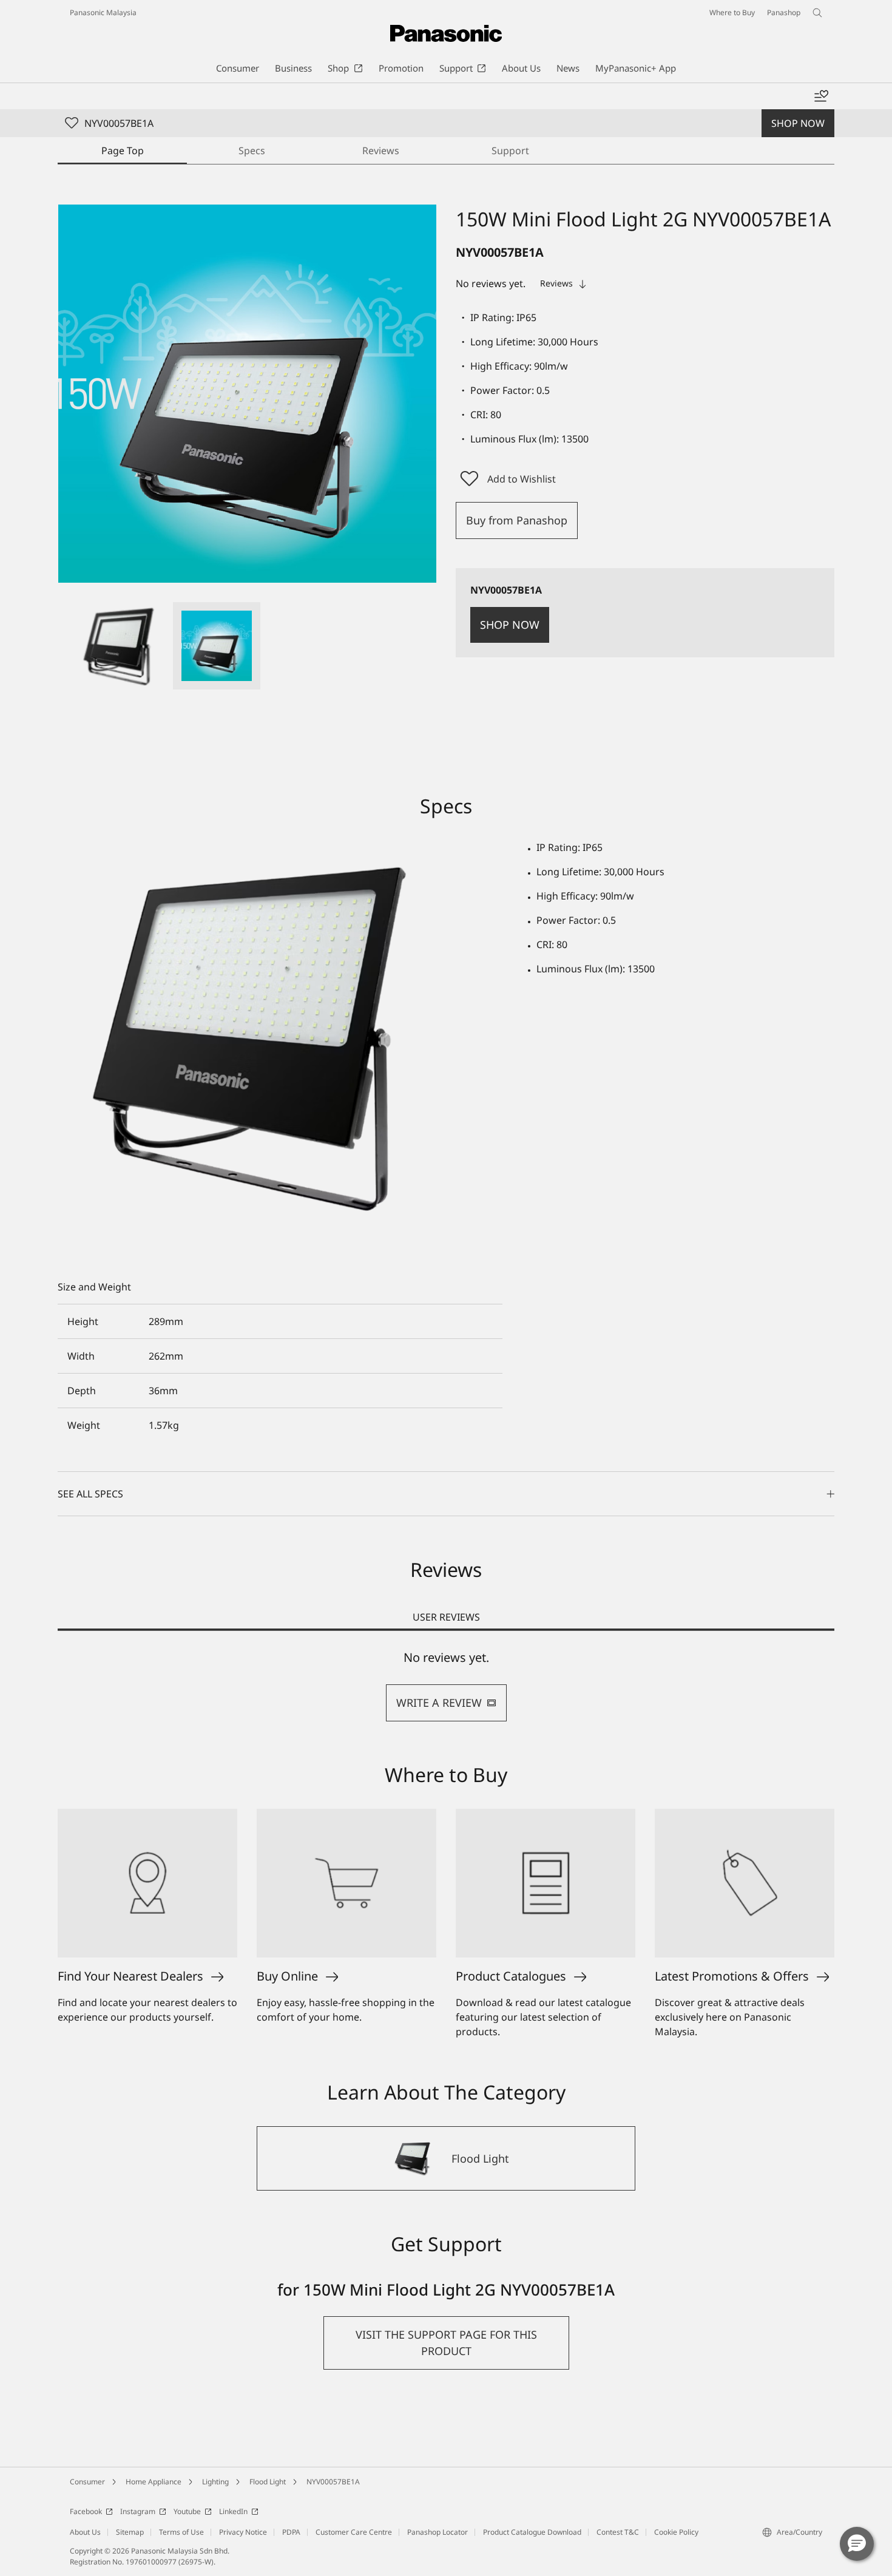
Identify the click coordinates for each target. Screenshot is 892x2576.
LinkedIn (233, 2511)
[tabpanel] (446, 1686)
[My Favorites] (821, 97)
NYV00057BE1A (333, 2482)
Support (510, 151)
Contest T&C (618, 2532)
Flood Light (268, 2482)
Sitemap (130, 2532)
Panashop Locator (438, 2532)
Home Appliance (154, 2482)
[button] (120, 646)
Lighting (215, 2482)
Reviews (381, 151)
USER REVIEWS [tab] (446, 1617)
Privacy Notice (243, 2532)
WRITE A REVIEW (439, 1703)
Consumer (87, 2482)
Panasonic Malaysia (103, 12)
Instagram (138, 2511)
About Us (85, 2532)
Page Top (123, 151)
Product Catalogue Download (532, 2532)
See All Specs (90, 1494)
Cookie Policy (676, 2532)
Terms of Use (181, 2532)
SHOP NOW (798, 123)
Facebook (86, 2511)
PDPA (291, 2532)
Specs (252, 151)
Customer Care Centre (354, 2532)
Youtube (187, 2511)
